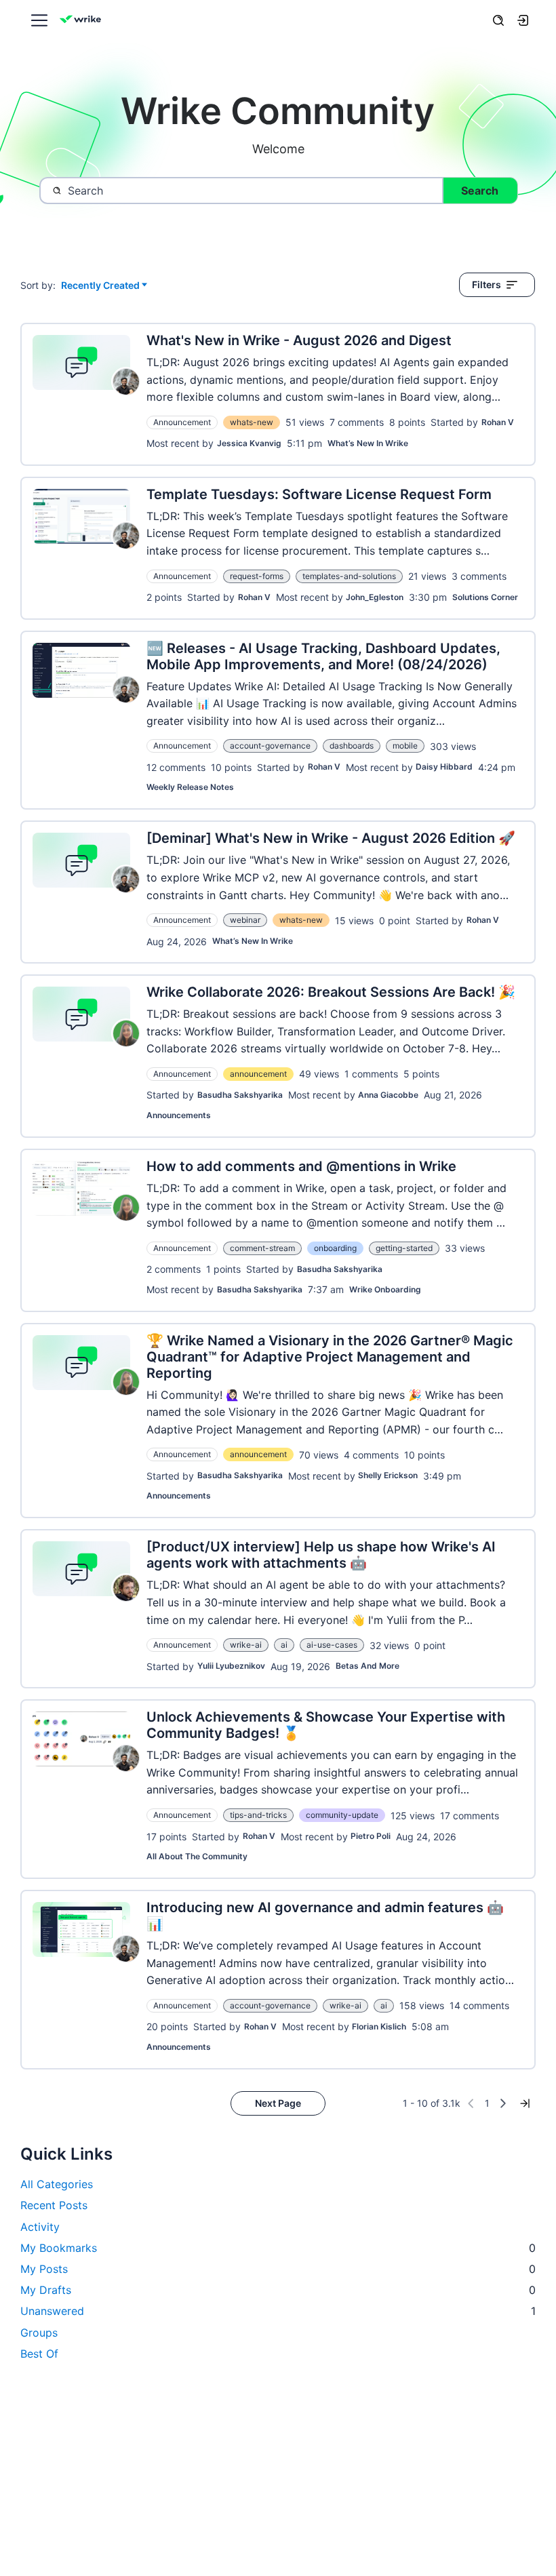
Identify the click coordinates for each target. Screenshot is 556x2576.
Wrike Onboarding (385, 1289)
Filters (487, 284)
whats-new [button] (252, 422)
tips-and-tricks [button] (258, 1815)
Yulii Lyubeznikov (231, 1666)
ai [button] (284, 1645)
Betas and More (368, 1666)
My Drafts (278, 2290)
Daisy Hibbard (444, 767)
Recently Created (100, 286)
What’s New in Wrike (368, 443)
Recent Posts (54, 2205)
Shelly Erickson (388, 1475)
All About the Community (197, 1856)
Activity (40, 2227)
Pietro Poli (371, 1836)
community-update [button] (342, 1815)
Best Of (39, 2354)
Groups (39, 2333)
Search (480, 191)
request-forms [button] (257, 576)
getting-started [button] (404, 1248)
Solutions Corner (485, 597)
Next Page (278, 2103)
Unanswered (278, 2311)
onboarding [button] (335, 1248)
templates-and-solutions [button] (349, 576)
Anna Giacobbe (388, 1095)
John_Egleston (375, 597)
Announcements (179, 1115)
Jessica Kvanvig (249, 443)
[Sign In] (523, 20)
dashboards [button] (352, 746)
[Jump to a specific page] (525, 2103)
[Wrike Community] (83, 21)
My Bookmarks (278, 2248)
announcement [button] (258, 1074)
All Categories (57, 2184)
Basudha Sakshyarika (240, 1095)
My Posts (278, 2269)
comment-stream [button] (262, 1248)
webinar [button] (245, 920)
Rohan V (498, 422)
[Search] (498, 20)
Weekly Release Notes (190, 787)
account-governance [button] (270, 746)
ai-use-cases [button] (332, 1645)
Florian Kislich (379, 2026)
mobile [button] (405, 746)
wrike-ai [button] (246, 1645)
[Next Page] (503, 2103)
